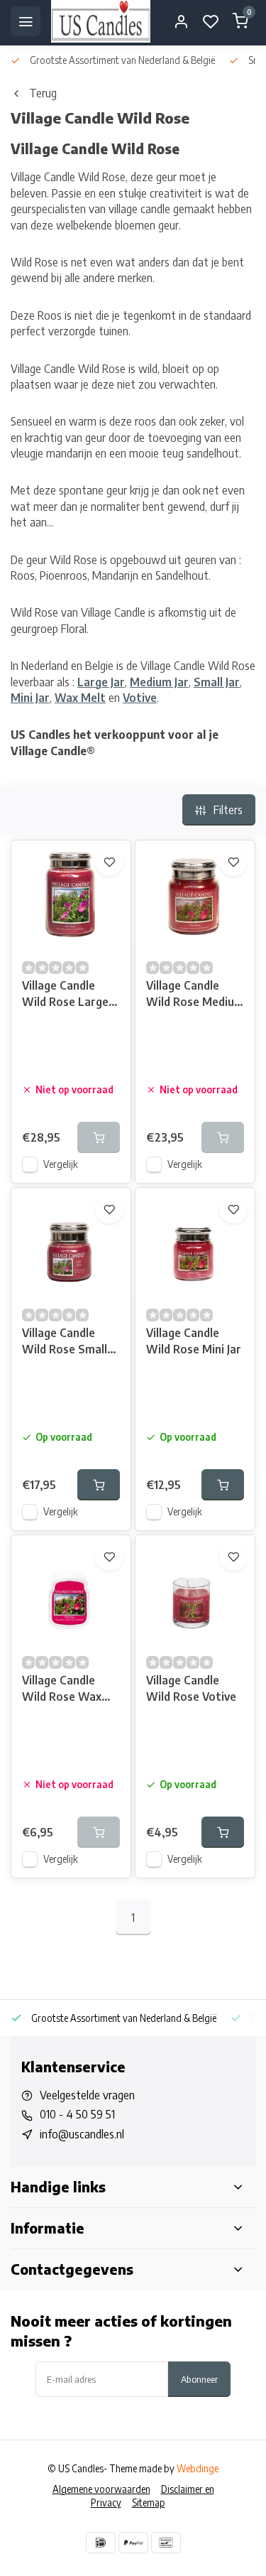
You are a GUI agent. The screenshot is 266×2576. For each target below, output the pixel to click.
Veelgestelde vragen (87, 2095)
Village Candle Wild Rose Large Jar (65, 995)
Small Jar (217, 682)
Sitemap (149, 2502)
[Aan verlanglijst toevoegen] (109, 862)
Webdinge (198, 2468)
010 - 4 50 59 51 (77, 2114)
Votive (140, 698)
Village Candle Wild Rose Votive (191, 1688)
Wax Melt (80, 698)
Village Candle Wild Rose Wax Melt (62, 1690)
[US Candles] (101, 21)
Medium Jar (159, 682)
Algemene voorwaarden (101, 2489)
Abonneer (199, 2379)
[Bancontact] (166, 2543)
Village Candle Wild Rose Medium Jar (195, 995)
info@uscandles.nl (82, 2134)
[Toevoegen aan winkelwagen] (99, 1485)
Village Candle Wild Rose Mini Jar (194, 1341)
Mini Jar (30, 698)
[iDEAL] (101, 2543)
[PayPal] (133, 2543)
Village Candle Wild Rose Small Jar (65, 1342)
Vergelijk (61, 1164)
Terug (43, 93)
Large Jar (101, 682)
